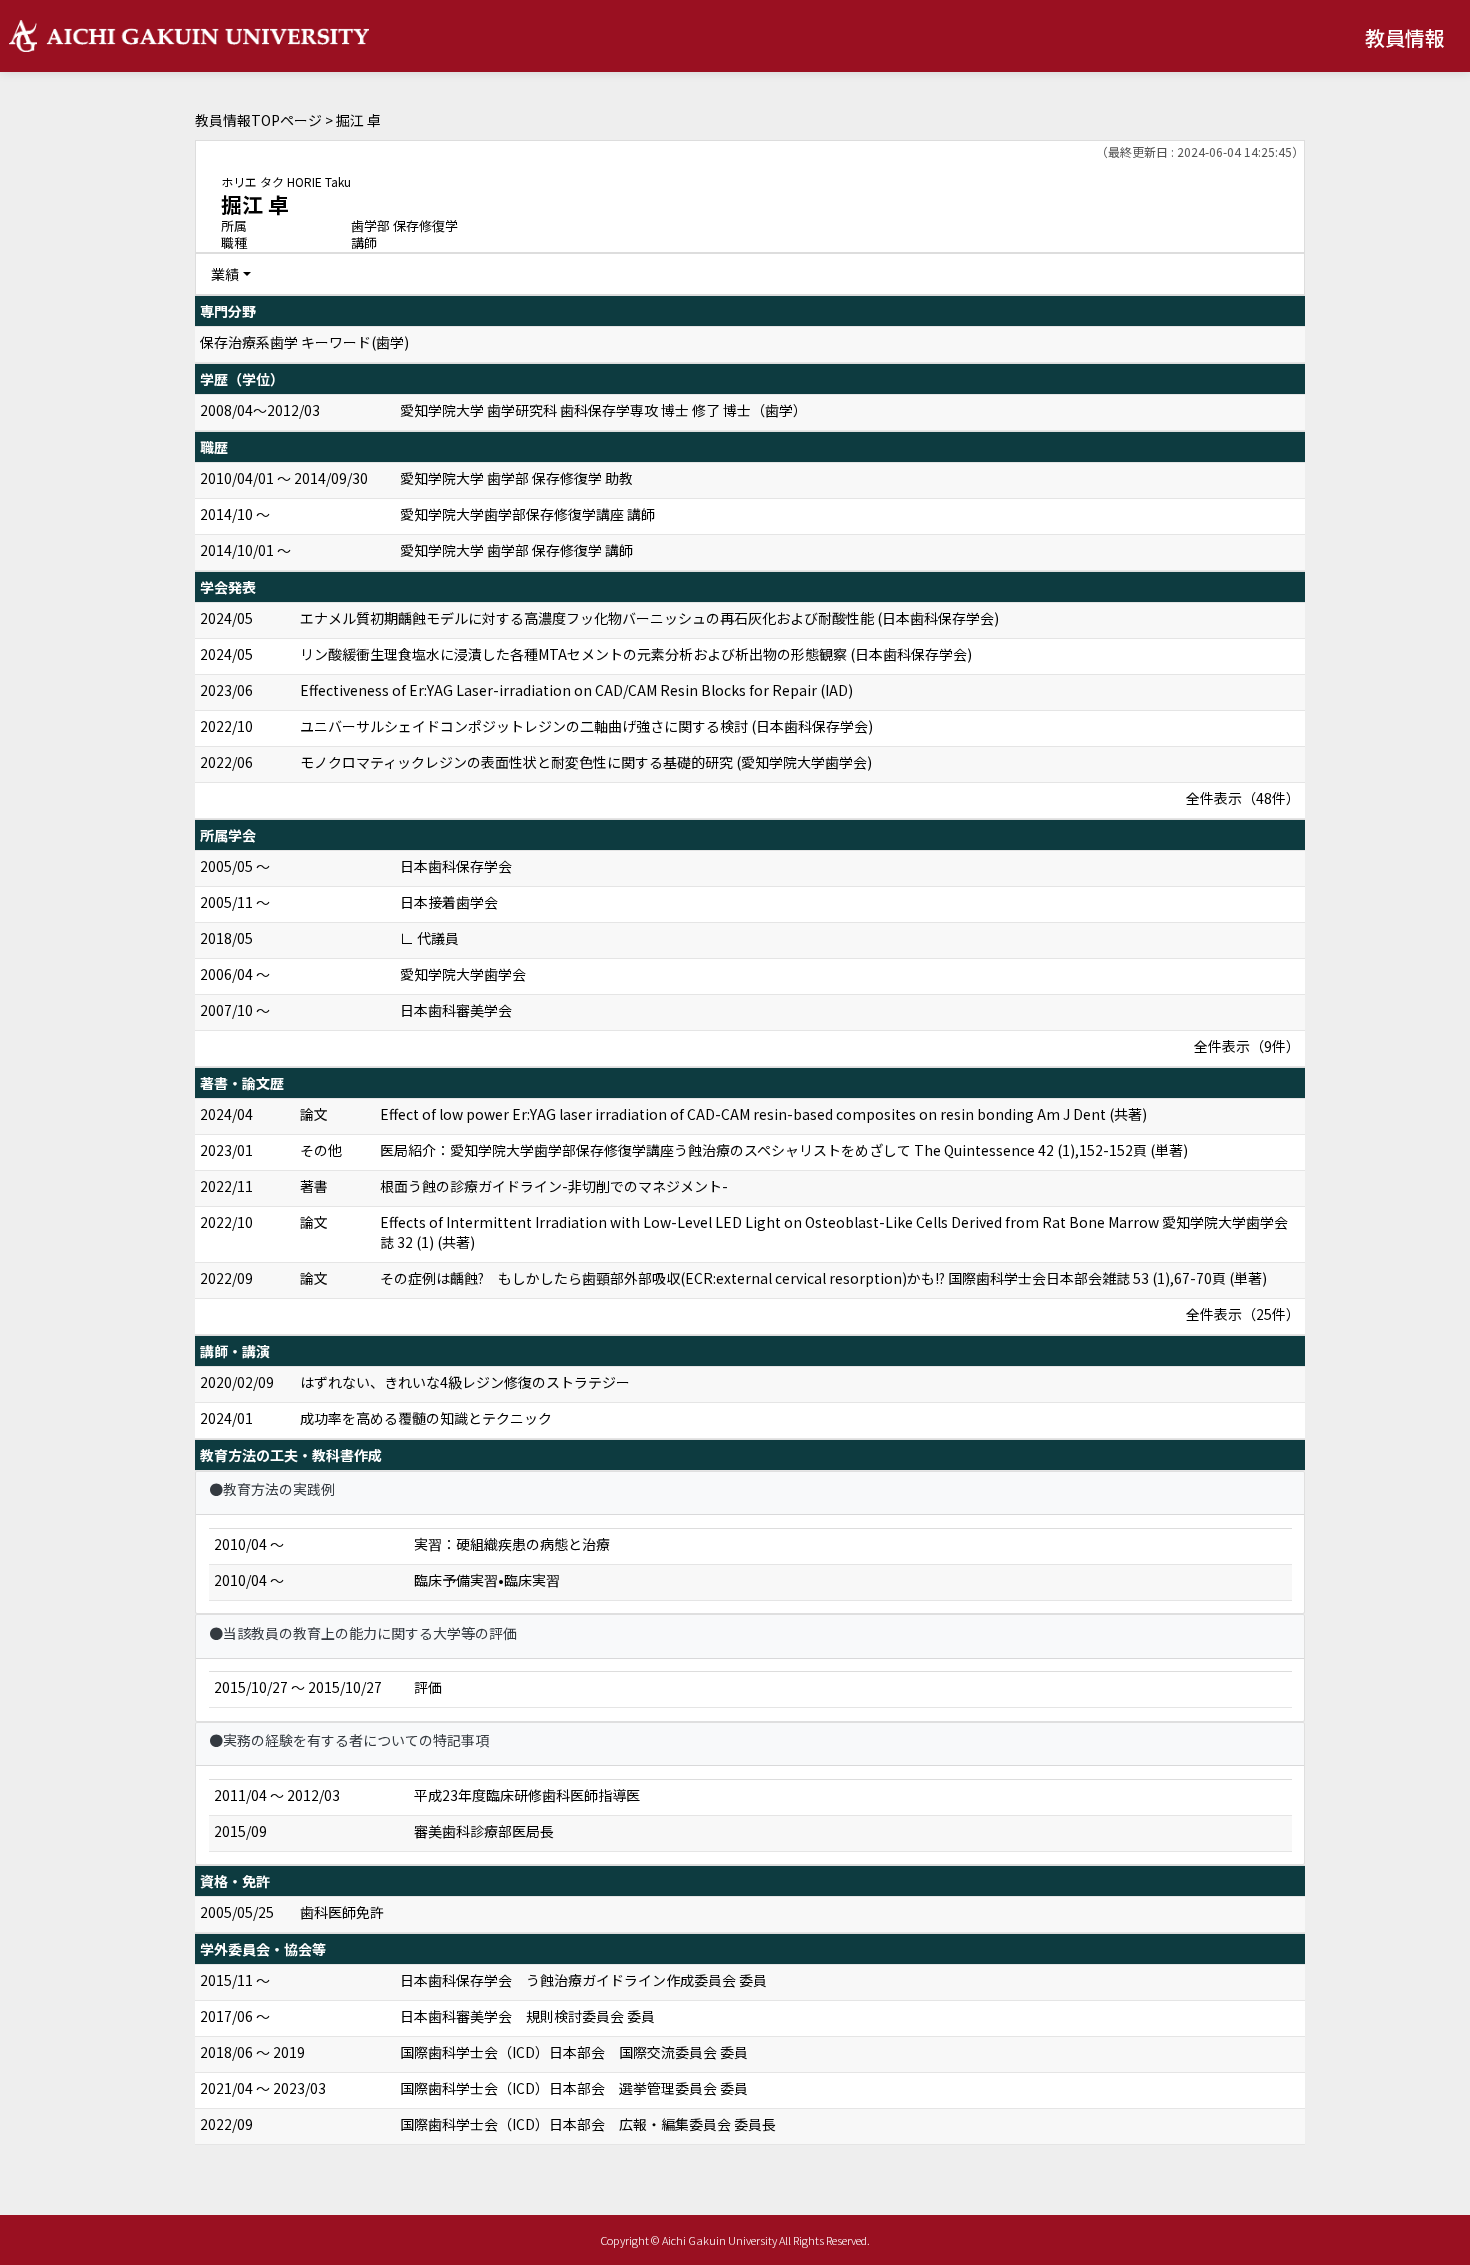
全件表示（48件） (1243, 798)
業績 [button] (225, 274)
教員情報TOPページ (258, 120)
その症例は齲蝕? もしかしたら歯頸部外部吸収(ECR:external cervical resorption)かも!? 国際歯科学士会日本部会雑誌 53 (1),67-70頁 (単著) (823, 1278)
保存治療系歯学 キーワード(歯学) (304, 342)
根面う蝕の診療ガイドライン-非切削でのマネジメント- (554, 1186)
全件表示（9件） (1247, 1046)
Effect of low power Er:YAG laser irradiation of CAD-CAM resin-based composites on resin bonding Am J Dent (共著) (763, 1114)
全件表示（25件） (1243, 1314)
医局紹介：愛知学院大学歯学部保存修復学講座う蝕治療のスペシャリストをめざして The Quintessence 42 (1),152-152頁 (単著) (784, 1150)
